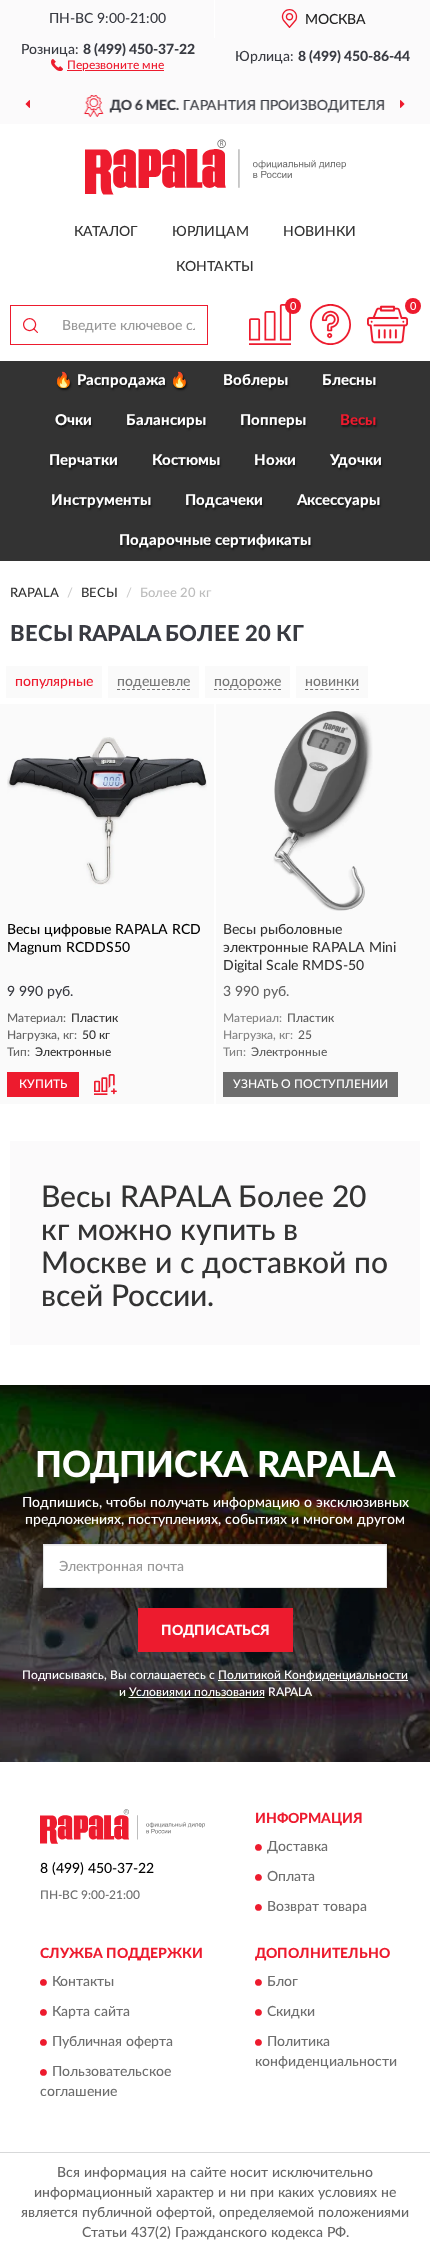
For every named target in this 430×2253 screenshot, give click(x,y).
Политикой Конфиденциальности (313, 1675)
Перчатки (83, 460)
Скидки (291, 2013)
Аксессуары (338, 500)
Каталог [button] (106, 232)
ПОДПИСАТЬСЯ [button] (215, 1631)
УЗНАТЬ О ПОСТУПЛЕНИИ (310, 1084)
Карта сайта (91, 2013)
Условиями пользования (197, 1692)
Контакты (215, 267)
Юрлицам (210, 232)
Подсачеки (224, 500)
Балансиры (166, 420)
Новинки (319, 232)
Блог (282, 1983)
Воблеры (255, 380)
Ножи (275, 460)
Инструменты (101, 500)
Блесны (349, 380)
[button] (107, 64)
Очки (73, 420)
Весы (358, 420)
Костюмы (186, 460)
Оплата (291, 1877)
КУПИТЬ (43, 1084)
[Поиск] (30, 325)
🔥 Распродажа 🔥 (121, 380)
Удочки (356, 460)
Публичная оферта (112, 2043)
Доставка (297, 1847)
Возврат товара (317, 1907)
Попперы (273, 420)
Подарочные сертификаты (215, 540)
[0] (387, 324)
